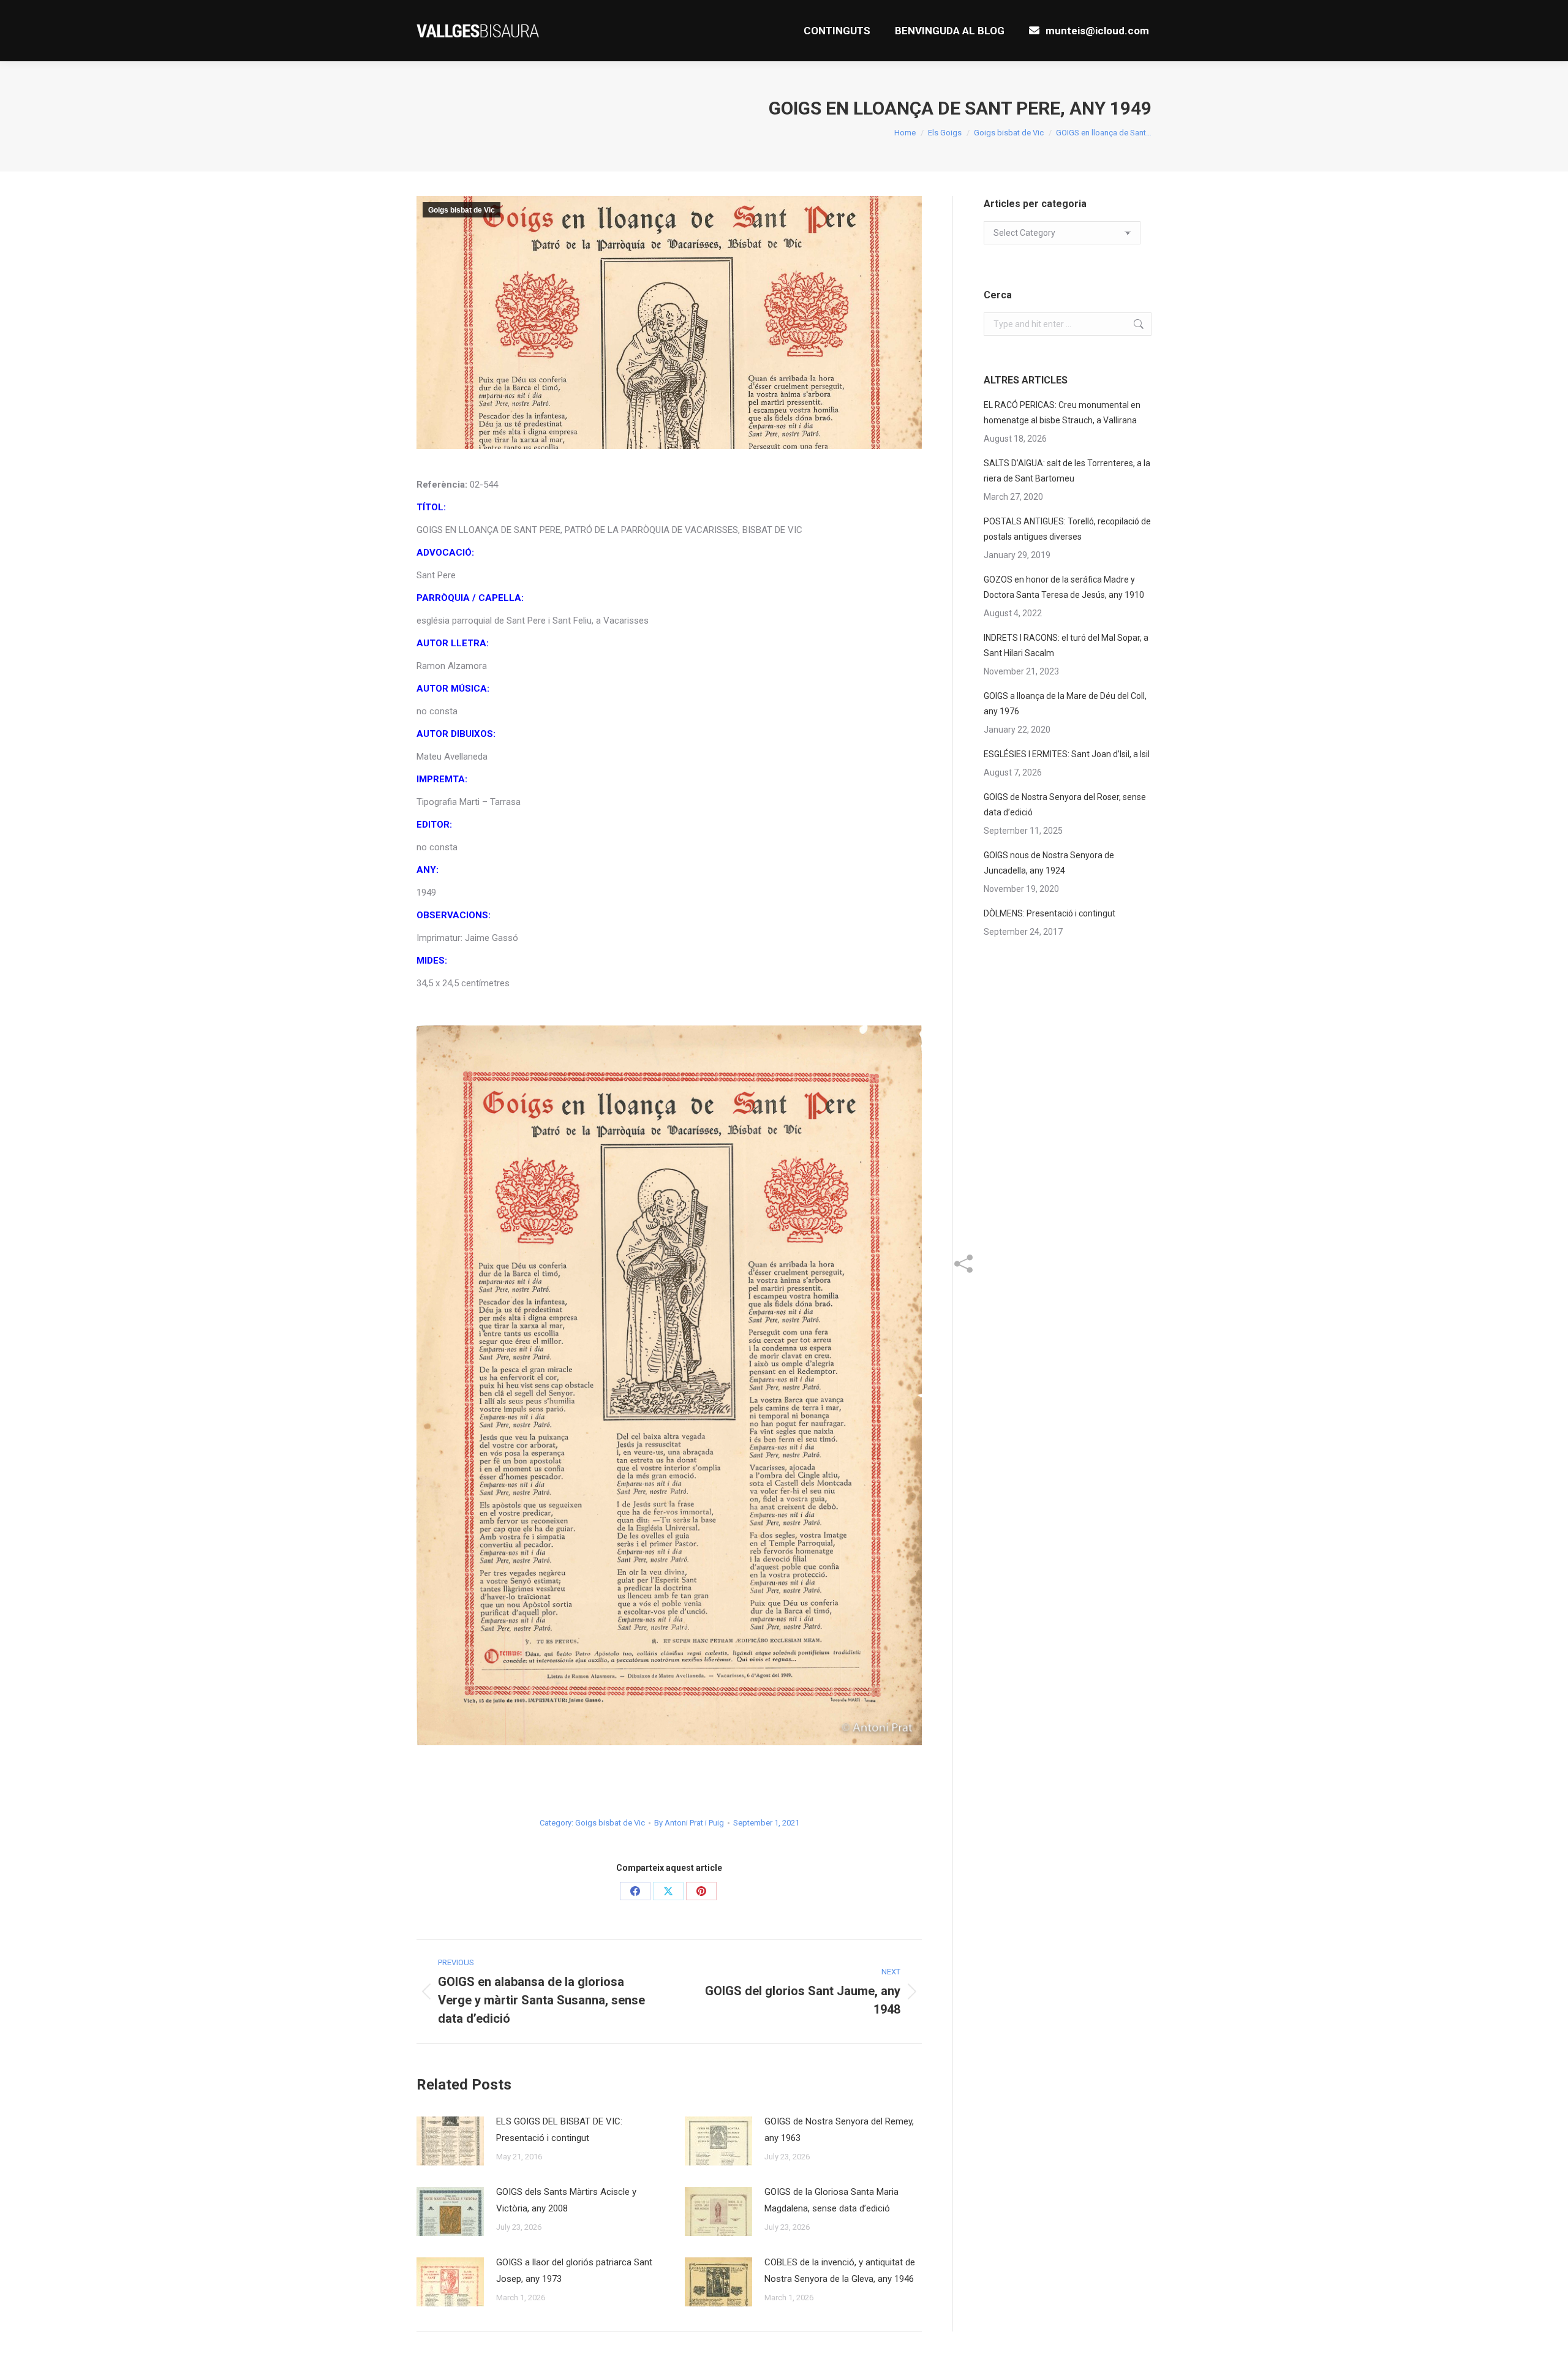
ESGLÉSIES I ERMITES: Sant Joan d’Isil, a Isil (1067, 754)
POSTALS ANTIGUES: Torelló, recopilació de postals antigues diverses (1067, 529)
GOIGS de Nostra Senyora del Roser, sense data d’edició (1065, 805)
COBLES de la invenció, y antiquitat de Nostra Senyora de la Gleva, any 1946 (840, 2271)
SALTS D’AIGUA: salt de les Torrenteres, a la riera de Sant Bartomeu (1067, 471)
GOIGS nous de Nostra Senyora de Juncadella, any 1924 (1049, 863)
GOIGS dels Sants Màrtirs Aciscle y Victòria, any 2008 (566, 2200)
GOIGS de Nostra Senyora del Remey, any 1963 (839, 2130)
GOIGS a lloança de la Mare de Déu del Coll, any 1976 (1065, 704)
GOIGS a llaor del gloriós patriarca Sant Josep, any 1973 (574, 2271)
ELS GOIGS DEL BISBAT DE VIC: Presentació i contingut (559, 2130)
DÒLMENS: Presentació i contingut (1050, 913)
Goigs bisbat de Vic (462, 210)
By (689, 1823)
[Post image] (450, 2141)
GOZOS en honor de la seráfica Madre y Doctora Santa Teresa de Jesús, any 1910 (1064, 587)
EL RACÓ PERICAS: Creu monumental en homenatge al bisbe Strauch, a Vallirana (1062, 413)
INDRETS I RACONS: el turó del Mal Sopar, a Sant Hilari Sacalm (1066, 645)
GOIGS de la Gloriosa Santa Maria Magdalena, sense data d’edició (831, 2200)
